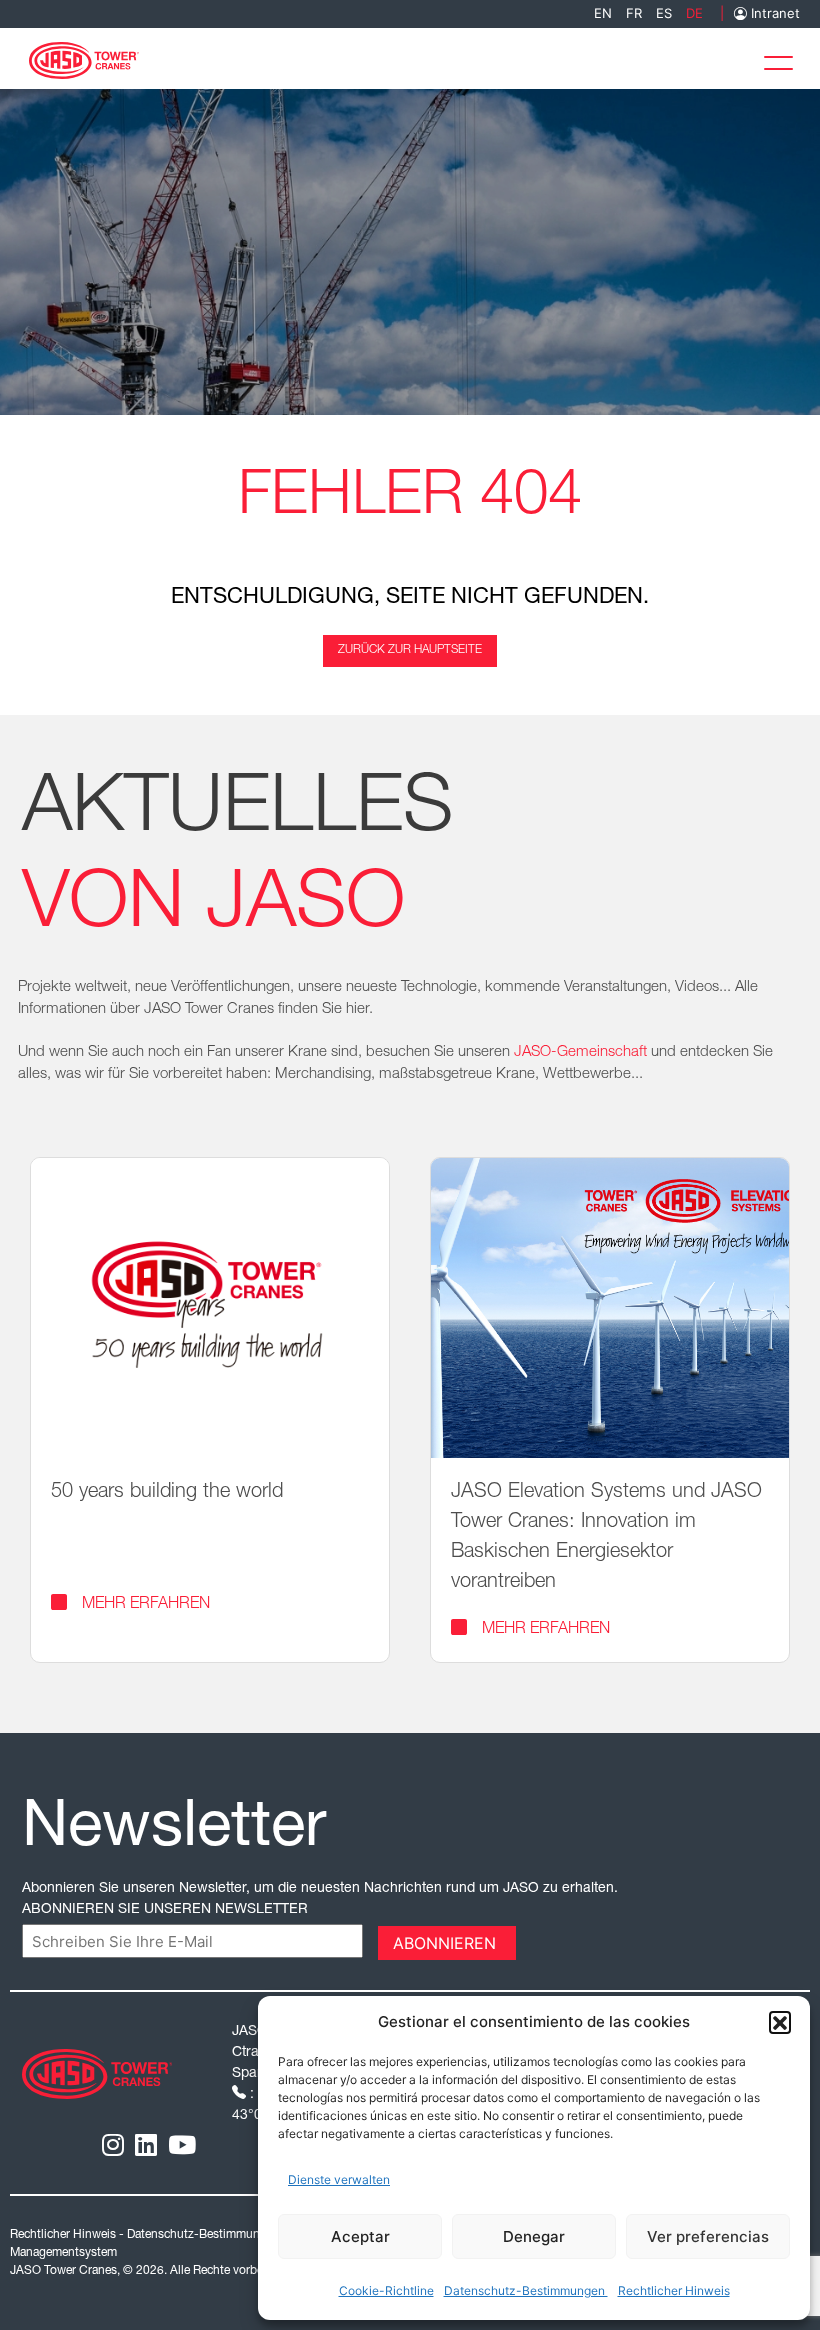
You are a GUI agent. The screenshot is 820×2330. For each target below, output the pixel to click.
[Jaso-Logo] (97, 2072)
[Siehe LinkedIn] (146, 2145)
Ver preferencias (708, 2236)
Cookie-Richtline (386, 2290)
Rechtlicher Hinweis (674, 2290)
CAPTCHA (62, 1941)
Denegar (534, 2236)
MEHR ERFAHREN (146, 1605)
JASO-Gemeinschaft (580, 1052)
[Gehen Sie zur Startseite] (84, 58)
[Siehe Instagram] (113, 2145)
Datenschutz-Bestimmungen (526, 2290)
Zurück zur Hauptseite (410, 650)
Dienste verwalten (339, 2179)
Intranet (773, 13)
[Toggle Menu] (784, 58)
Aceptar (360, 2236)
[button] (780, 2022)
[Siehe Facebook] (182, 2145)
